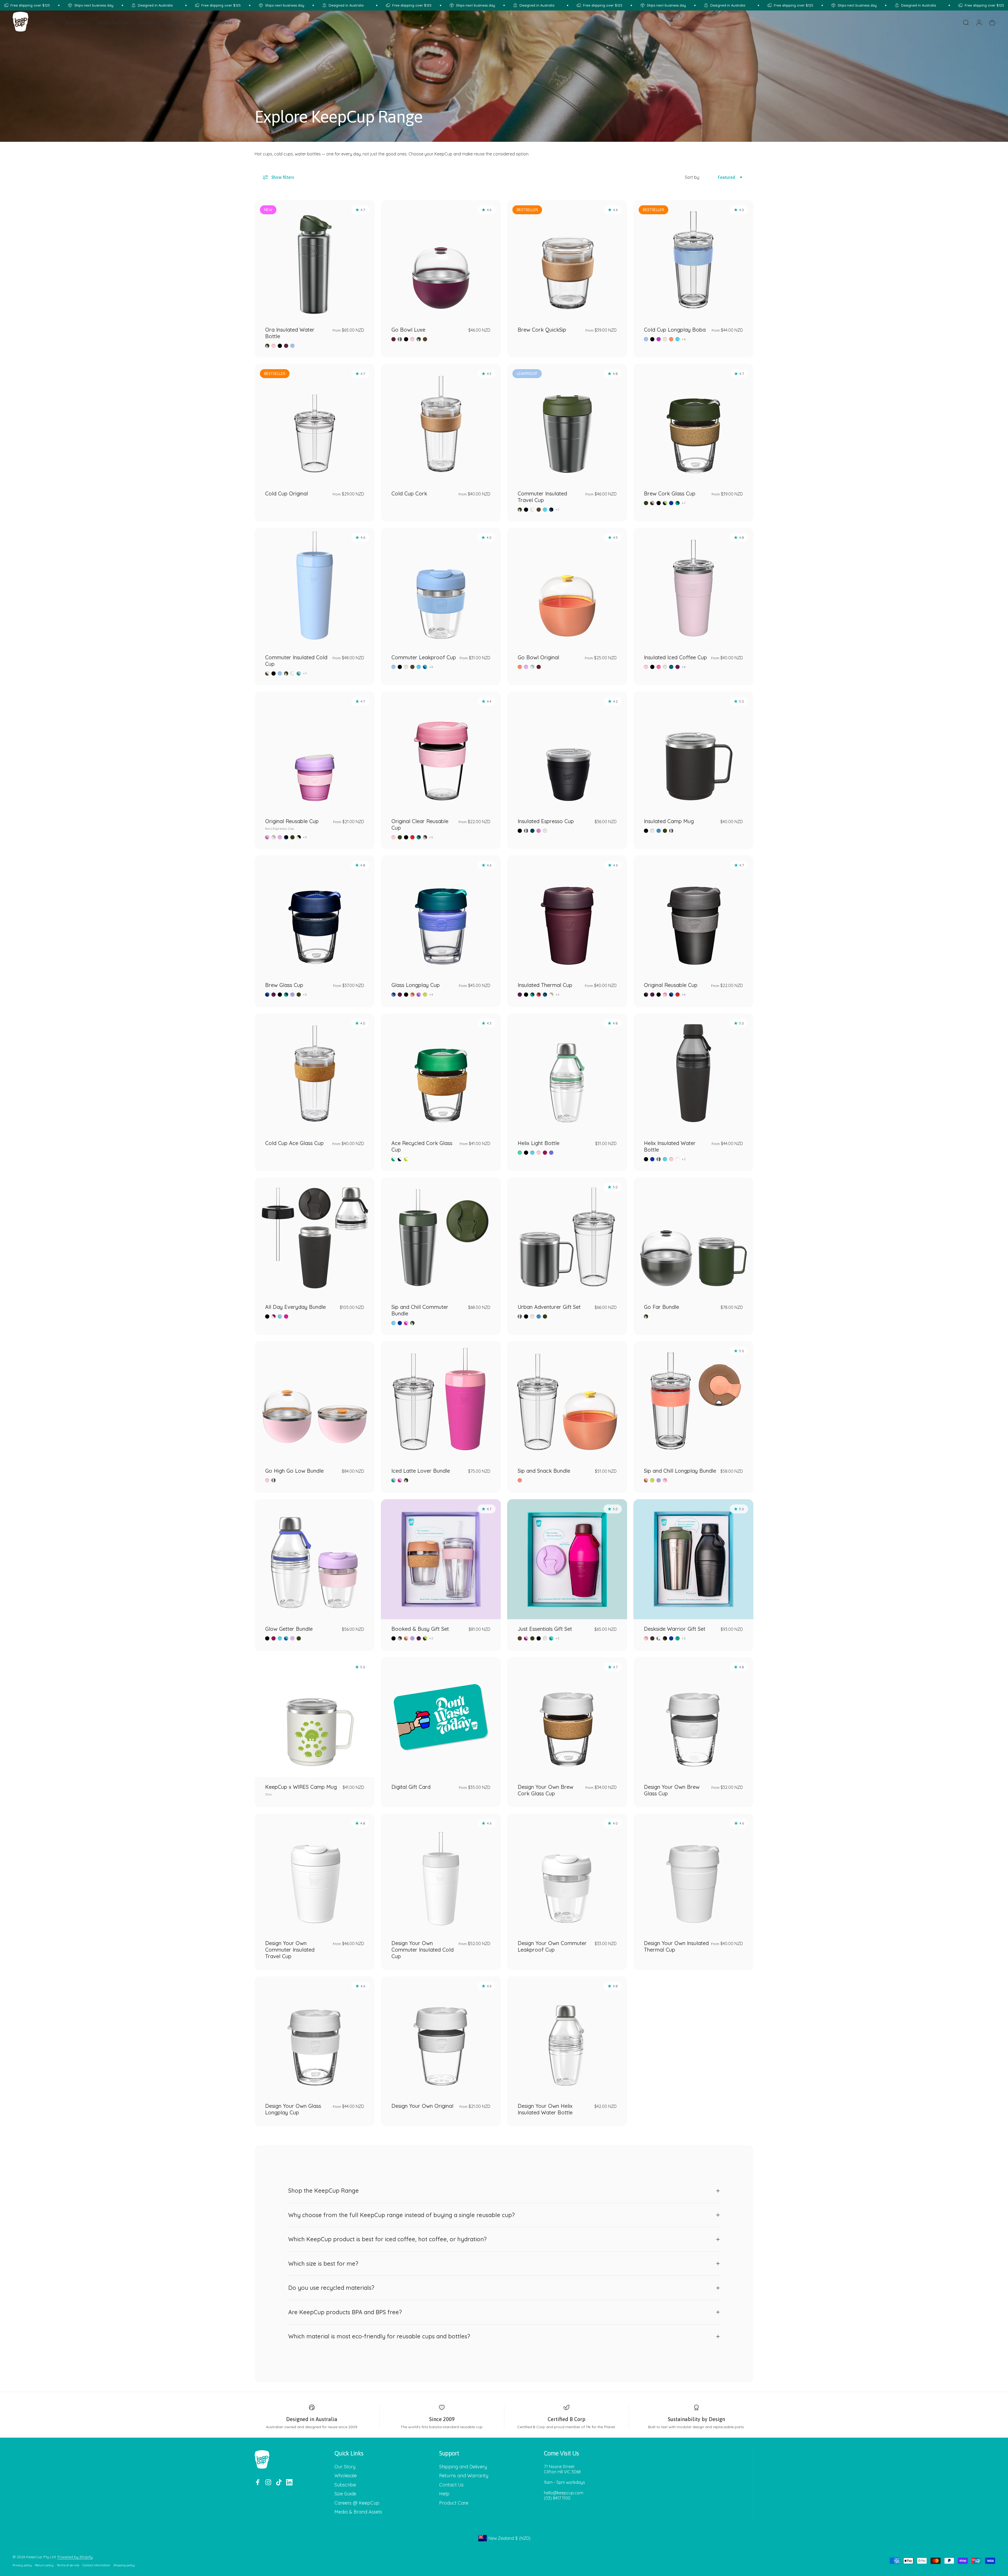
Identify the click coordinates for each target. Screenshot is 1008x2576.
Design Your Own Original (422, 2106)
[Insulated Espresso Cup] (567, 752)
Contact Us (451, 2485)
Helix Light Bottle (539, 1143)
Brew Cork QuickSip (542, 330)
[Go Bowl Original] (567, 588)
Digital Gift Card (411, 1787)
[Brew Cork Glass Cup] (693, 424)
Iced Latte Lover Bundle (421, 1471)
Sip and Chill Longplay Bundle (680, 1471)
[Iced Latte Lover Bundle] (441, 1401)
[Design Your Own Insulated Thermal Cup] (693, 1874)
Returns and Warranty (464, 2476)
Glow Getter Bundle (289, 1629)
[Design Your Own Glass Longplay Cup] (315, 2036)
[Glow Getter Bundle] (315, 1559)
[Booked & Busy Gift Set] (441, 1559)
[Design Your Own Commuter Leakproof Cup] (567, 1874)
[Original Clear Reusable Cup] (441, 752)
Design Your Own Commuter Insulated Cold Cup (422, 1950)
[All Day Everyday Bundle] (315, 1237)
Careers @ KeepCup (357, 2503)
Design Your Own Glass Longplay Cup (293, 2109)
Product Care (454, 2503)
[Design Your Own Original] (441, 2036)
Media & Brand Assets (358, 2512)
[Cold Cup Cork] (441, 424)
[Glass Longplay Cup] (441, 915)
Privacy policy (22, 2565)
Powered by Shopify (75, 2557)
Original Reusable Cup (292, 824)
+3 (305, 837)
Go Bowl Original (538, 657)
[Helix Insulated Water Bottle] (693, 1073)
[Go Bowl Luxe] (441, 260)
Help (444, 2494)
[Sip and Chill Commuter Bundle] (441, 1237)
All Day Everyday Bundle (295, 1307)
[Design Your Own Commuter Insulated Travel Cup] (315, 1874)
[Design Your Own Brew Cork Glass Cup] (567, 1717)
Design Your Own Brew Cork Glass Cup (545, 1790)
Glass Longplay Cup (416, 985)
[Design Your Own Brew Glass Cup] (693, 1717)
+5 (431, 837)
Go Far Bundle (661, 1307)
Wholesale (346, 2476)
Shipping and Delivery (463, 2467)
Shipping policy (124, 2565)
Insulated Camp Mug (669, 821)
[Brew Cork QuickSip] (567, 260)
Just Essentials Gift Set (545, 1629)
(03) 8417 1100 (557, 2498)
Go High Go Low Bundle (294, 1471)
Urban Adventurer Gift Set (549, 1307)
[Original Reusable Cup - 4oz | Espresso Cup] (315, 752)
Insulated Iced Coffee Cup (675, 657)
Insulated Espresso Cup (546, 821)
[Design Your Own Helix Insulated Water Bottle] (567, 2036)
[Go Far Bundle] (693, 1237)
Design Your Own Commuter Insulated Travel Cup (290, 1950)
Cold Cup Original (287, 493)
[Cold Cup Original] (315, 424)
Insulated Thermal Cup (545, 985)
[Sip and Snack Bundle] (567, 1401)
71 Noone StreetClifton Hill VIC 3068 (562, 2469)
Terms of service (68, 2565)
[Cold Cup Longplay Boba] (693, 260)
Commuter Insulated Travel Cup (542, 497)
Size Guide (345, 2494)
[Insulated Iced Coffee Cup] (693, 588)
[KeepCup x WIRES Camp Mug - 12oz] (315, 1717)
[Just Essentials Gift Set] (567, 1559)
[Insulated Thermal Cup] (567, 915)
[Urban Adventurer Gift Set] (567, 1237)
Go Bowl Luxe (408, 330)
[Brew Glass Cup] (315, 915)
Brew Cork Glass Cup (670, 493)
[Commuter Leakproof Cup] (441, 588)
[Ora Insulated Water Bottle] (315, 260)
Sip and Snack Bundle (544, 1471)
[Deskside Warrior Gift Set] (693, 1559)
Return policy (44, 2565)
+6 (684, 339)
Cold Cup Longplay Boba (675, 330)
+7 (557, 510)
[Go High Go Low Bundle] (315, 1401)
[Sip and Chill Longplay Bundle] (693, 1401)
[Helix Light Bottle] (567, 1073)
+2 (684, 1159)
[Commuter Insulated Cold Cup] (315, 588)
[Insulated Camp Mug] (693, 752)
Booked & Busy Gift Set (420, 1629)
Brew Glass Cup (284, 985)
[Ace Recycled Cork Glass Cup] (441, 1073)
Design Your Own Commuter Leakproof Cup (552, 1946)
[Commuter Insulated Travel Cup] (567, 424)
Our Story (345, 2467)
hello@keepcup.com (564, 2493)
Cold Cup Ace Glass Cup (294, 1143)
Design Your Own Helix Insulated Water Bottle (545, 2109)
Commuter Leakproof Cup (424, 657)
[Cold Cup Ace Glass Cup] (315, 1073)
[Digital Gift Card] (441, 1717)
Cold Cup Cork (409, 493)
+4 (684, 667)
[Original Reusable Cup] (693, 915)
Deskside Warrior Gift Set (675, 1629)
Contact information (96, 2565)
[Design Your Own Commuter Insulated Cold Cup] (441, 1874)
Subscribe (345, 2485)
